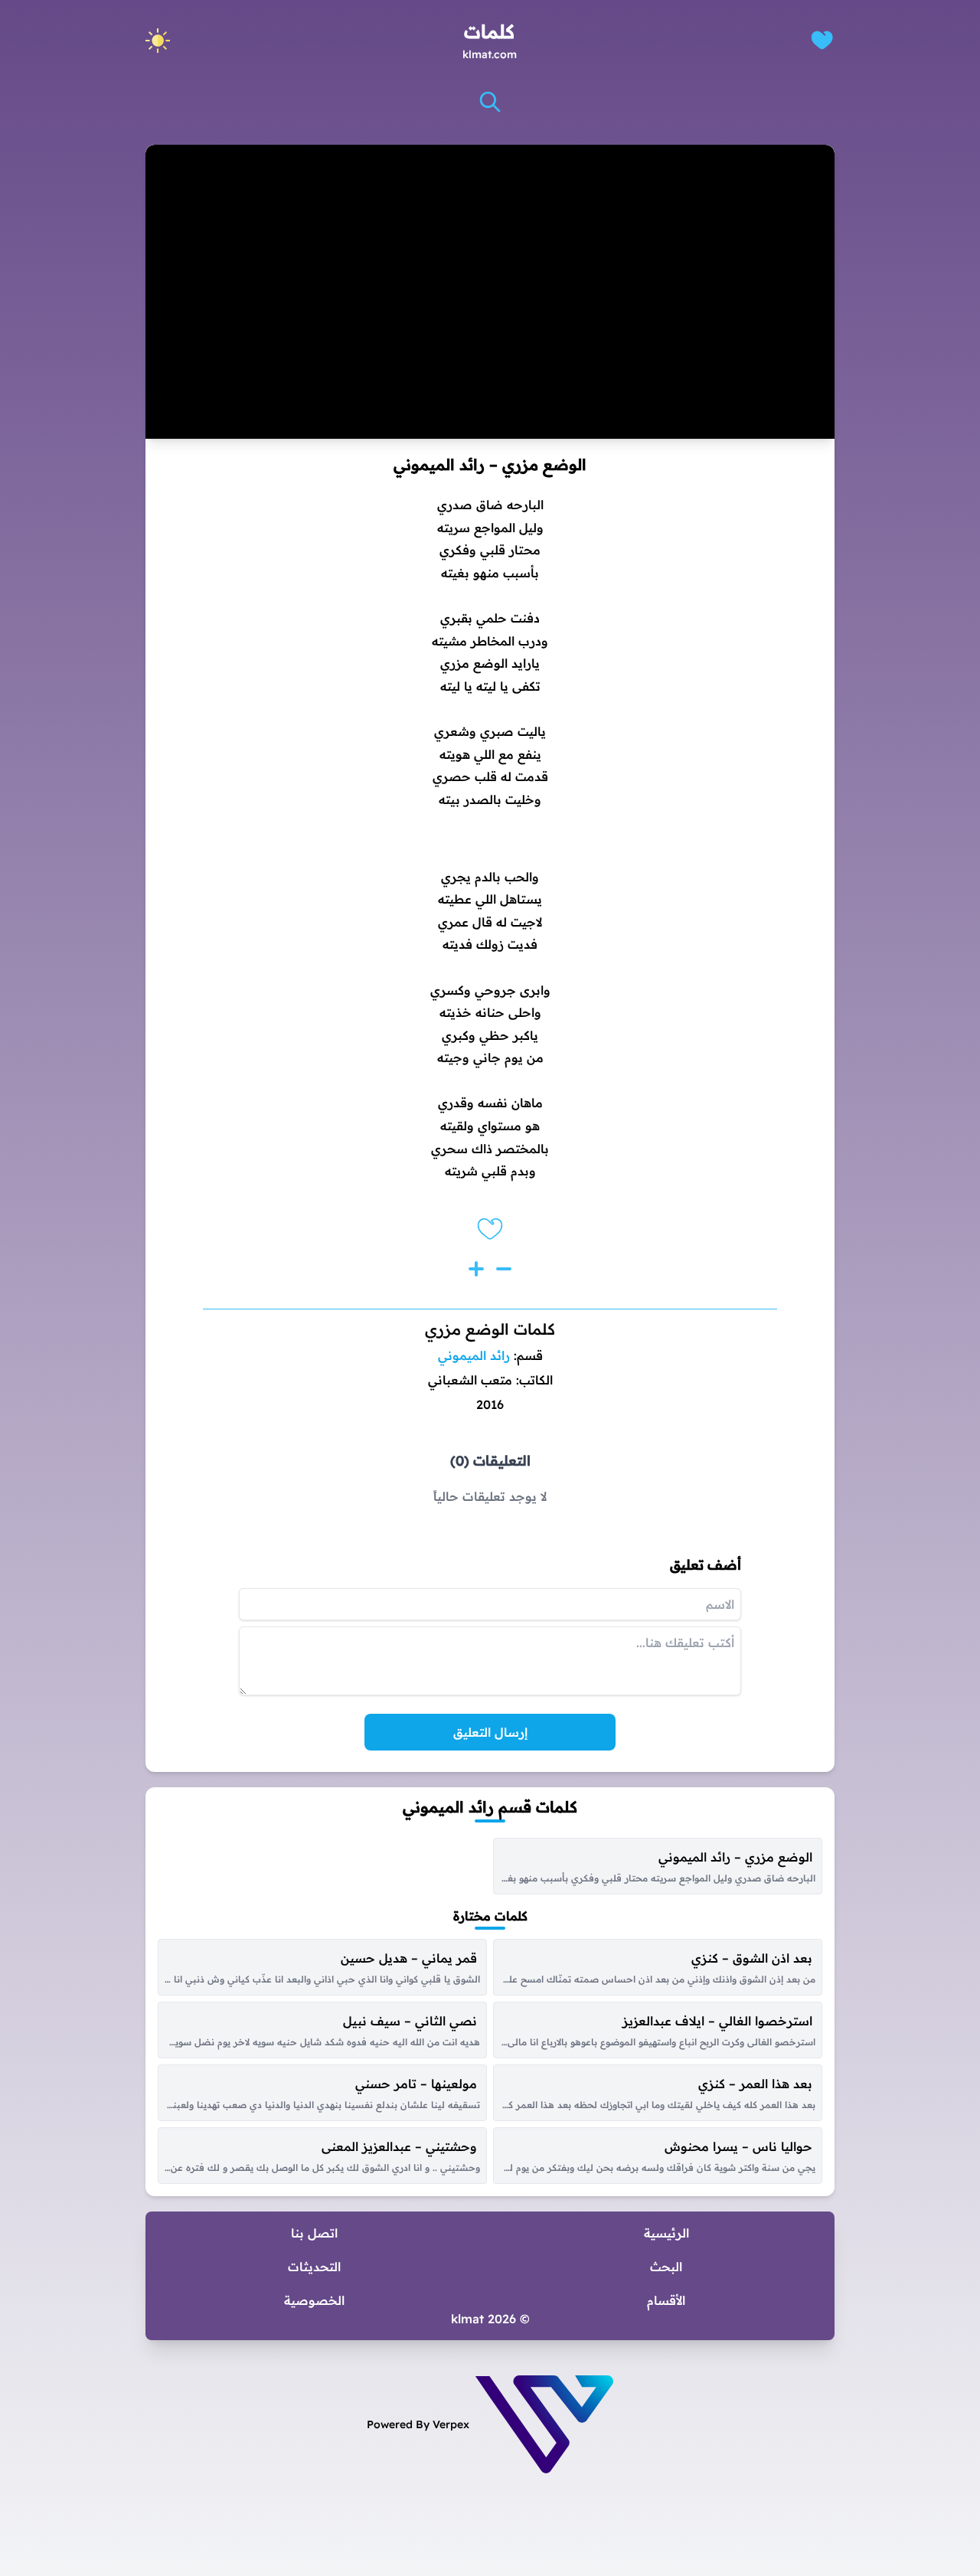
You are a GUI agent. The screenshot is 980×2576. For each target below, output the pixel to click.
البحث (666, 2267)
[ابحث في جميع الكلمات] (490, 102)
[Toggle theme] (158, 41)
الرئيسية (666, 2233)
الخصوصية (314, 2300)
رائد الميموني (474, 1355)
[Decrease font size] (504, 1269)
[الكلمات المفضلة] (822, 40)
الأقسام (666, 2300)
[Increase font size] (476, 1269)
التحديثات (314, 2267)
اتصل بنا (314, 2233)
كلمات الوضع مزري (490, 1329)
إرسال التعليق (490, 1732)
